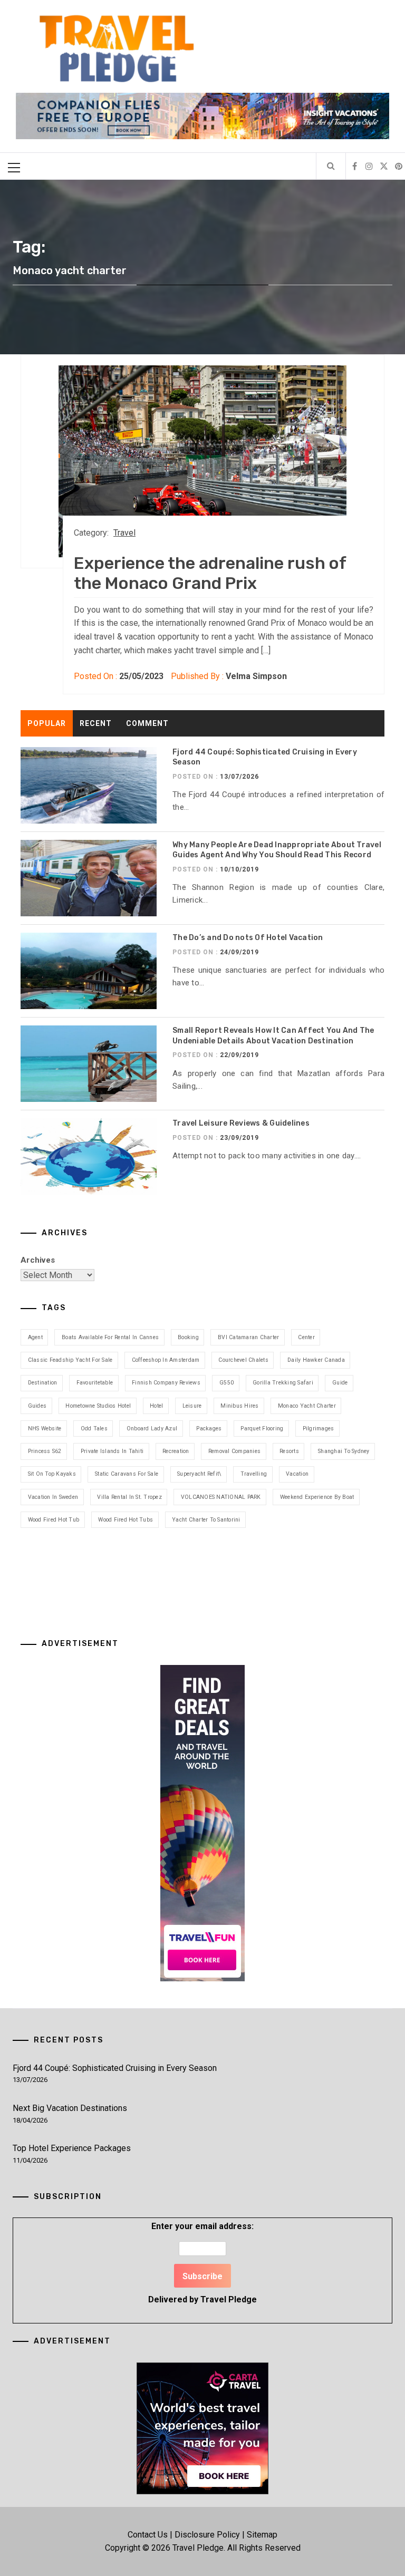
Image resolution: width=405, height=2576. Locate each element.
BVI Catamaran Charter (248, 1337)
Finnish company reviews (166, 1383)
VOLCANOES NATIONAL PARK (221, 1497)
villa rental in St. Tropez (129, 1497)
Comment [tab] (147, 723)
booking (188, 1337)
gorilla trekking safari (283, 1383)
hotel (156, 1406)
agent (35, 1337)
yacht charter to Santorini (206, 1520)
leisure (192, 1406)
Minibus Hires (239, 1406)
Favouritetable (95, 1383)
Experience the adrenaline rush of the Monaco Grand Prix (210, 573)
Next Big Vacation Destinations (70, 2108)
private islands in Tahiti (112, 1451)
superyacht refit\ (199, 1474)
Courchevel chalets (243, 1360)
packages (209, 1429)
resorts (289, 1451)
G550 (226, 1383)
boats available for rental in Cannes (110, 1337)
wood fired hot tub (54, 1520)
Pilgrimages (319, 1429)
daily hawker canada (316, 1360)
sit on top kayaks (52, 1474)
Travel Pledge (229, 2299)
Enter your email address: (202, 2263)
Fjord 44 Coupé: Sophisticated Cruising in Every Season (115, 2068)
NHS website (45, 1429)
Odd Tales (94, 1429)
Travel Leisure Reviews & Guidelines (241, 1123)
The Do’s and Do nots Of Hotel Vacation (248, 938)
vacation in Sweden (53, 1497)
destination (43, 1383)
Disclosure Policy (207, 2535)
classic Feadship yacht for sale (70, 1360)
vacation (297, 1474)
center (306, 1337)
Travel (124, 533)
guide (340, 1383)
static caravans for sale (127, 1474)
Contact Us (148, 2535)
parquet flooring (262, 1429)
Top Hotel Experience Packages (72, 2148)
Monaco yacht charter (307, 1406)
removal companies (234, 1451)
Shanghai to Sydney (344, 1451)
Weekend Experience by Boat (317, 1497)
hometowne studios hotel (98, 1406)
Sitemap (262, 2535)
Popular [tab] (47, 723)
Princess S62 (45, 1451)
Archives (38, 1260)
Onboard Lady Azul (152, 1429)
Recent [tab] (96, 723)
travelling (254, 1474)
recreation (176, 1451)
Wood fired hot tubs (126, 1520)
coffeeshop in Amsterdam (166, 1360)
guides (37, 1406)
